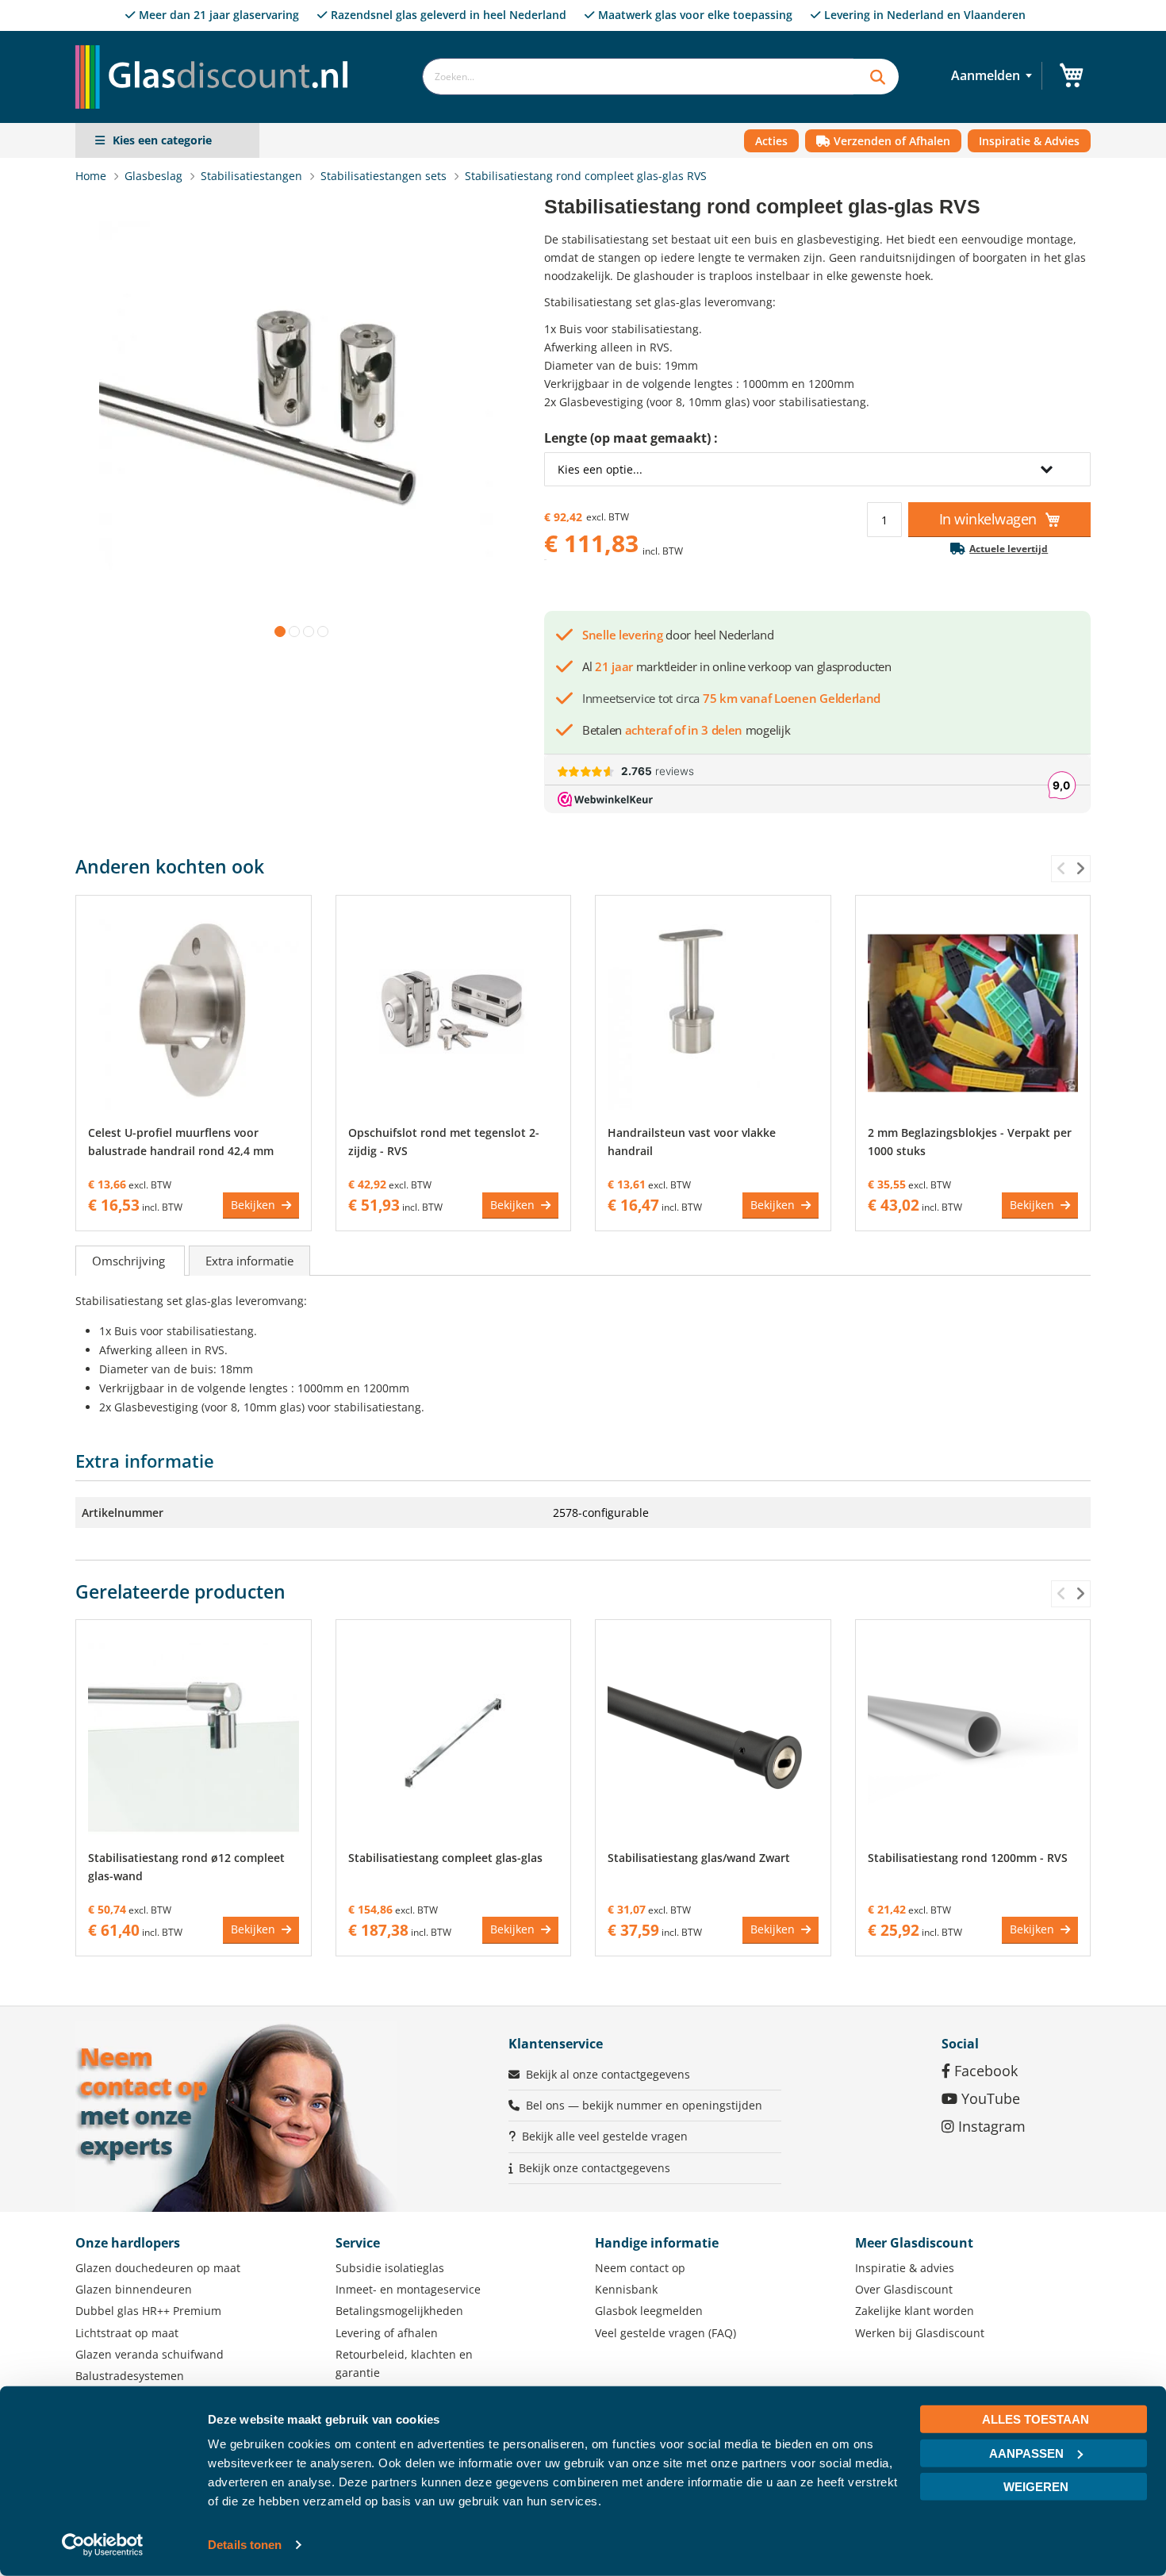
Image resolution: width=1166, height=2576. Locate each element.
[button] (277, 628)
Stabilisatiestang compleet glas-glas (445, 1858)
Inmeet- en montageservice (408, 2289)
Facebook (984, 2071)
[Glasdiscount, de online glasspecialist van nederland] (217, 45)
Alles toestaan (1036, 2419)
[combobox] (638, 77)
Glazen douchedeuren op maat (158, 2268)
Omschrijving (130, 1261)
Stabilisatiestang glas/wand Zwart (699, 1858)
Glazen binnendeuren (134, 2289)
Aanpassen (1026, 2453)
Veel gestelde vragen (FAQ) (665, 2333)
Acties (771, 141)
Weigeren (1036, 2487)
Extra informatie (249, 1261)
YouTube (989, 2098)
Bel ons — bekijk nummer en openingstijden (644, 2105)
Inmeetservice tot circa (731, 698)
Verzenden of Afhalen (890, 141)
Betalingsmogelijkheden (399, 2311)
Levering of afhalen (387, 2333)
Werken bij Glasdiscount (920, 2333)
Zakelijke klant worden (915, 2311)
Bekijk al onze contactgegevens (608, 2074)
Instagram (990, 2126)
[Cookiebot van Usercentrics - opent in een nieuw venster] (103, 2545)
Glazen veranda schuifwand (150, 2354)
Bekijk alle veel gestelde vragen (605, 2136)
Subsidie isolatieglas (390, 2268)
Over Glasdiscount (904, 2289)
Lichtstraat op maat (127, 2333)
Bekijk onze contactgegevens (595, 2168)
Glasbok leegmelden (649, 2311)
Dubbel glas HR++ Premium (148, 2311)
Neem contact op (640, 2268)
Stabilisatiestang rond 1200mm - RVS (968, 1858)
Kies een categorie (162, 140)
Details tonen (245, 2545)
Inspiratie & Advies (1029, 141)
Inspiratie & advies (905, 2268)
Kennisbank (626, 2289)
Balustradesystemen (130, 2376)
